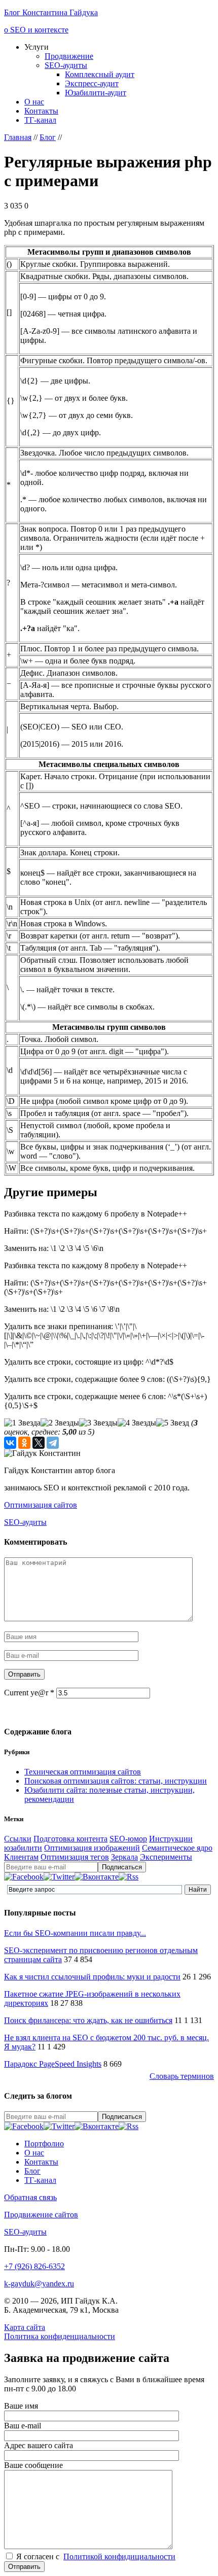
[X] (39, 1443)
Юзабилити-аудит (96, 93)
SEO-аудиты (66, 65)
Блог (32, 2171)
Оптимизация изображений (92, 1848)
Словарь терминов (182, 2076)
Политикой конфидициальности (119, 2556)
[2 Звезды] (60, 1423)
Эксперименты (166, 1857)
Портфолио (44, 2144)
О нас (34, 102)
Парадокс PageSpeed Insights (53, 2064)
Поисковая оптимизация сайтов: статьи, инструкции (116, 1781)
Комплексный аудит (100, 74)
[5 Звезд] (173, 1423)
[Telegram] (53, 1443)
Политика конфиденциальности (60, 2336)
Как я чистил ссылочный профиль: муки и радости (92, 1977)
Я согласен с (96, 2556)
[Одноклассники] (24, 1443)
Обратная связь (30, 2197)
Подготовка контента (70, 1839)
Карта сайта (25, 2327)
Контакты (41, 111)
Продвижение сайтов (41, 2215)
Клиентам (21, 1857)
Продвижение (69, 56)
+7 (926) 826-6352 (34, 2266)
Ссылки (18, 1839)
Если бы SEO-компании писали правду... (75, 1933)
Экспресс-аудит (92, 83)
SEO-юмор (128, 1839)
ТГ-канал (40, 120)
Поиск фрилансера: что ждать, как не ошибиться (88, 2020)
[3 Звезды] (98, 1423)
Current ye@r (29, 1693)
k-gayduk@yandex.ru (39, 2284)
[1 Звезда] (22, 1423)
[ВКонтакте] (10, 1443)
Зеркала (124, 1857)
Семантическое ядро (177, 1848)
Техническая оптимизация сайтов (83, 1772)
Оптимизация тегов (75, 1857)
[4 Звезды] (137, 1423)
